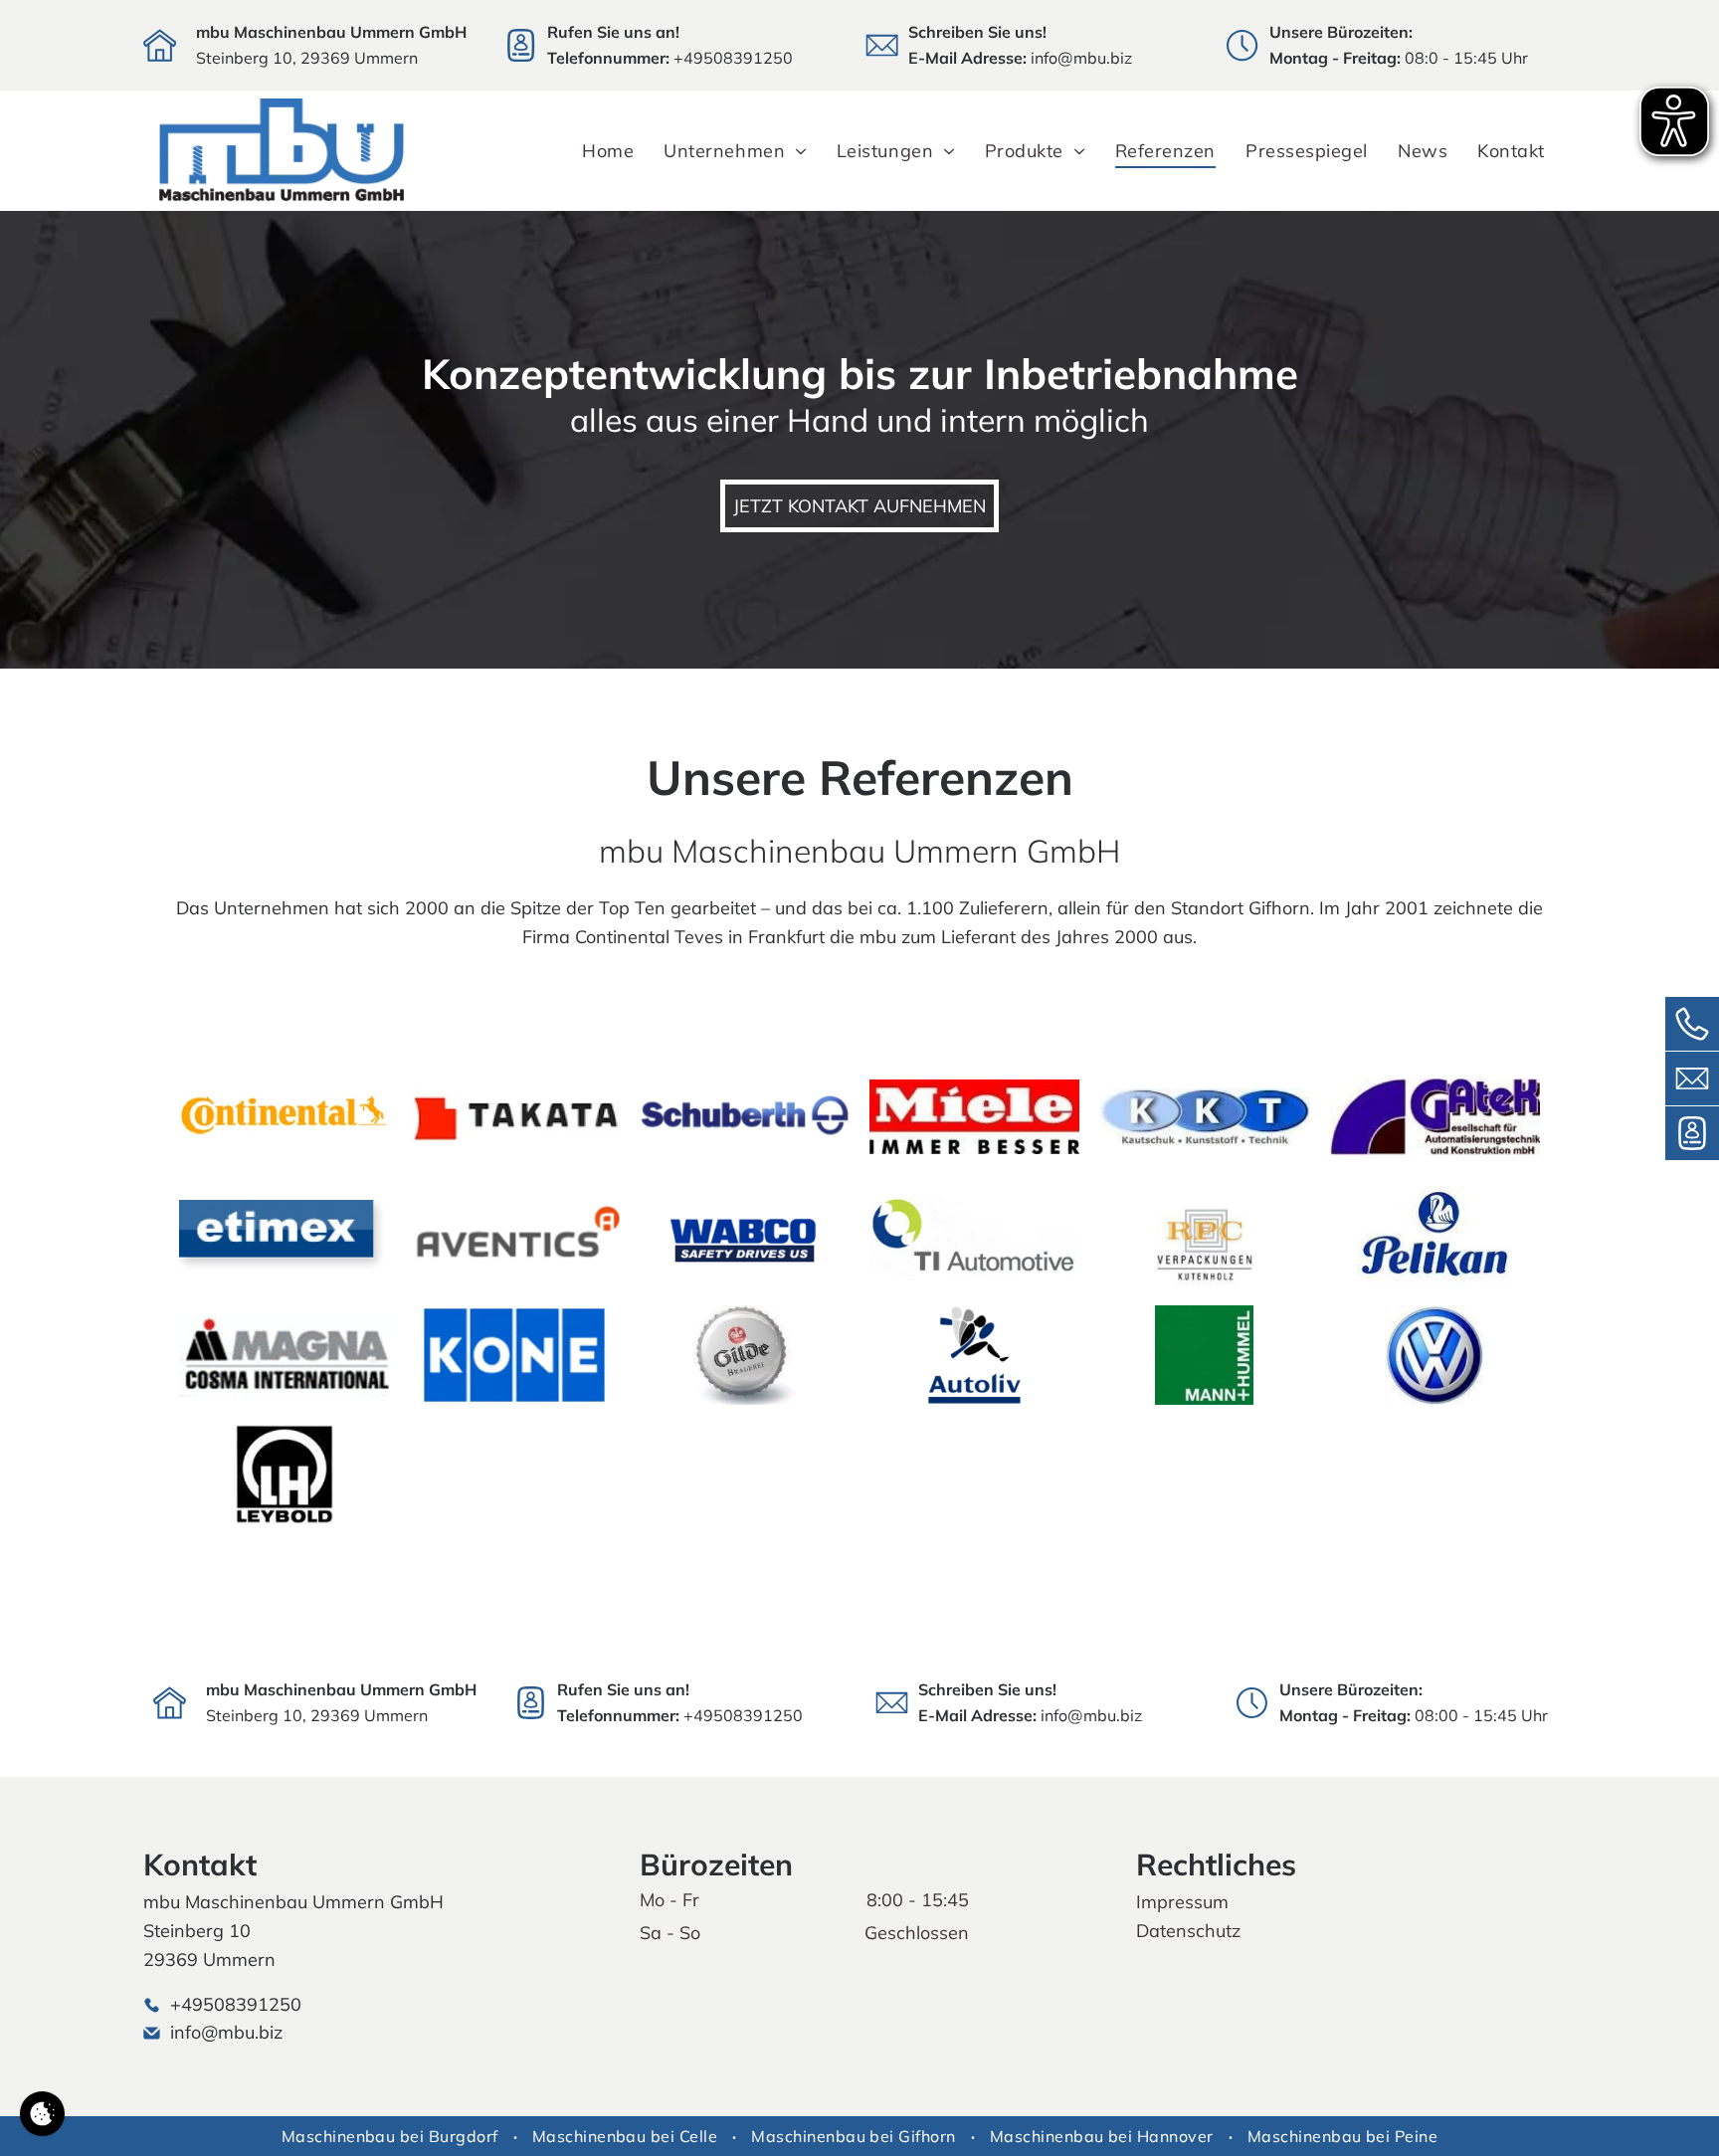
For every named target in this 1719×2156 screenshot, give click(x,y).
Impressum (1182, 1902)
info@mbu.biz (1081, 58)
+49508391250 (733, 58)
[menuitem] (608, 151)
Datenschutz (1188, 1931)
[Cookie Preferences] (42, 2114)
